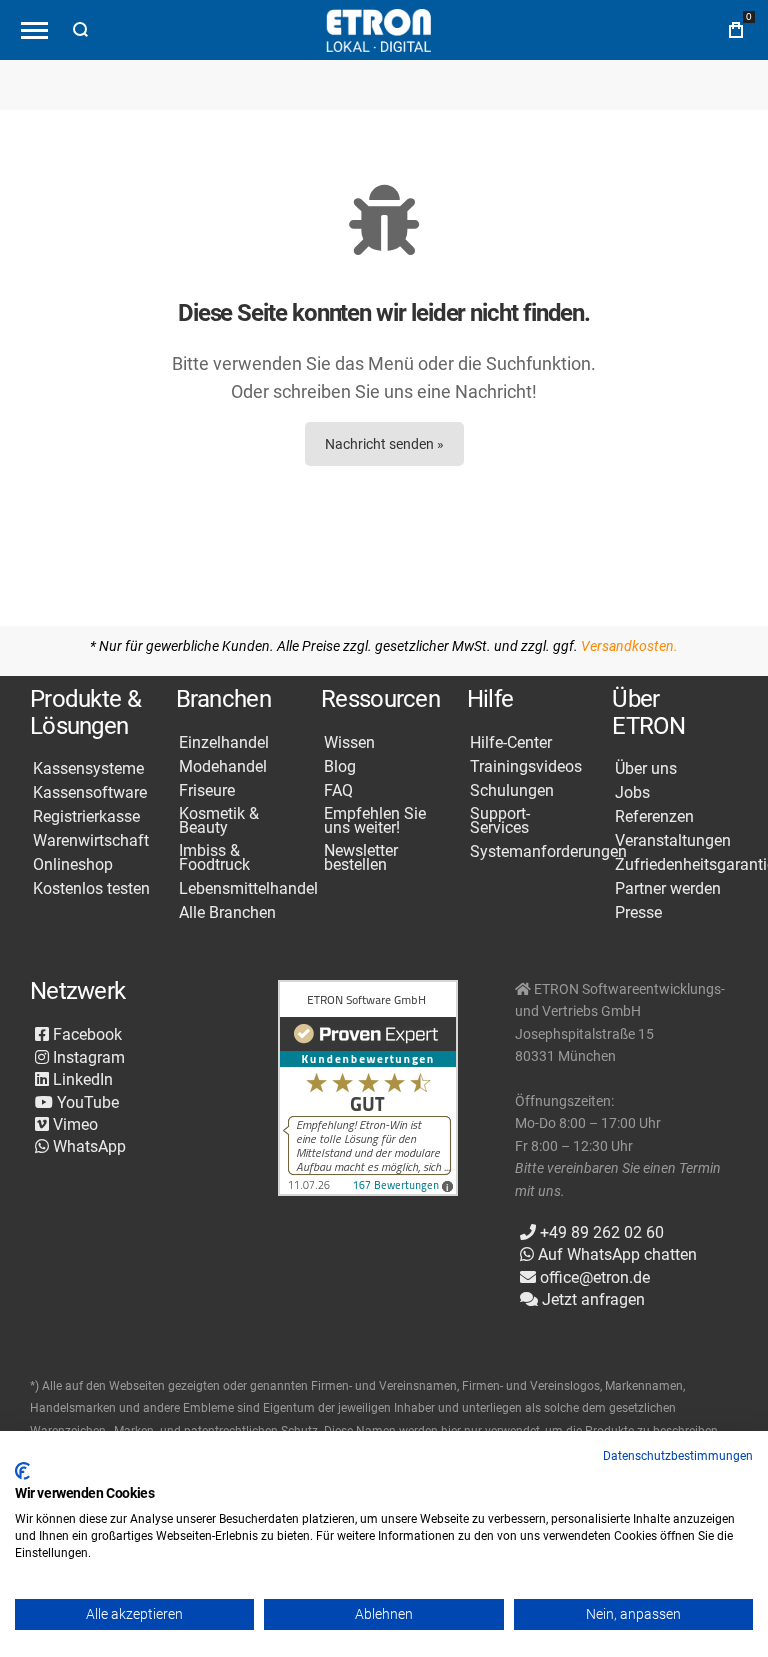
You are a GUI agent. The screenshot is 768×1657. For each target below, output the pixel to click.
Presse (638, 913)
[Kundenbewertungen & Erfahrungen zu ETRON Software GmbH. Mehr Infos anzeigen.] (368, 1089)
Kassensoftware (90, 793)
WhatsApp (87, 1146)
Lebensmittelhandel (248, 889)
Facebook (85, 1034)
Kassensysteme (88, 769)
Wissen (349, 743)
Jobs (632, 793)
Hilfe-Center (511, 743)
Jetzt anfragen (591, 1299)
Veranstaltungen (673, 841)
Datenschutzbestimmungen (678, 1456)
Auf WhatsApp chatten (615, 1254)
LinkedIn (81, 1079)
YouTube (86, 1102)
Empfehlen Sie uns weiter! (375, 821)
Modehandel (223, 767)
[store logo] (379, 30)
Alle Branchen (227, 913)
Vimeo (73, 1124)
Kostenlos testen (91, 889)
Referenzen (654, 817)
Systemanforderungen (548, 852)
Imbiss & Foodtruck (214, 858)
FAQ (338, 791)
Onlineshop (73, 865)
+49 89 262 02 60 (600, 1232)
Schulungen (512, 791)
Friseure (207, 791)
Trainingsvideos (526, 767)
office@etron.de (593, 1277)
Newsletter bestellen (361, 858)
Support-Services (500, 821)
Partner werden (668, 889)
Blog (340, 767)
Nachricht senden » (384, 444)
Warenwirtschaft (91, 841)
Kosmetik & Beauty (219, 821)
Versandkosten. (629, 646)
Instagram (87, 1057)
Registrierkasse (86, 817)
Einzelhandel (224, 743)
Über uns (646, 769)
